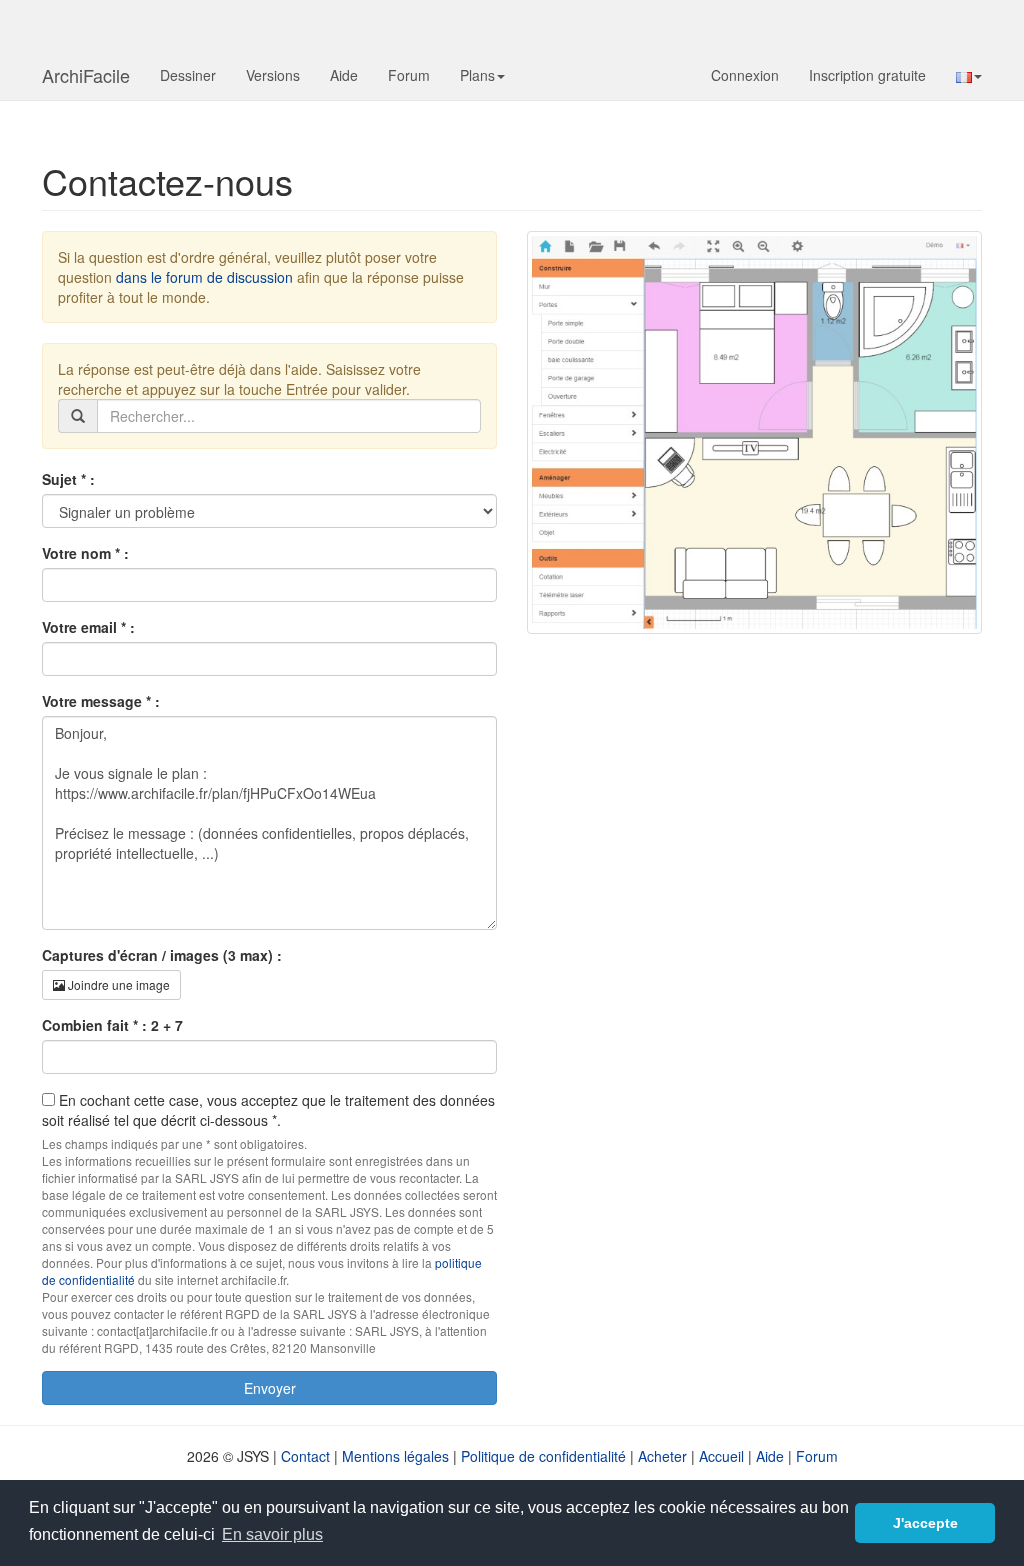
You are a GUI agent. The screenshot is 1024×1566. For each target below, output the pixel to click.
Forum (409, 75)
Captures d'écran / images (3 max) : (162, 955)
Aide (344, 75)
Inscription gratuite (867, 75)
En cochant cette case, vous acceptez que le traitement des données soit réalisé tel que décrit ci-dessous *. (268, 1110)
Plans (477, 75)
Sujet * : (68, 479)
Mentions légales (395, 1456)
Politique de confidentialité (543, 1456)
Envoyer (270, 1388)
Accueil (721, 1456)
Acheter (662, 1456)
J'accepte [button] (925, 1523)
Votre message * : (101, 701)
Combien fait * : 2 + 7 (112, 1025)
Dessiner (188, 75)
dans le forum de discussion (204, 277)
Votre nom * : (85, 553)
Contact (305, 1456)
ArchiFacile (86, 75)
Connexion (745, 75)
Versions (273, 75)
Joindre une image (117, 984)
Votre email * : (88, 627)
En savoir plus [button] (272, 1534)
